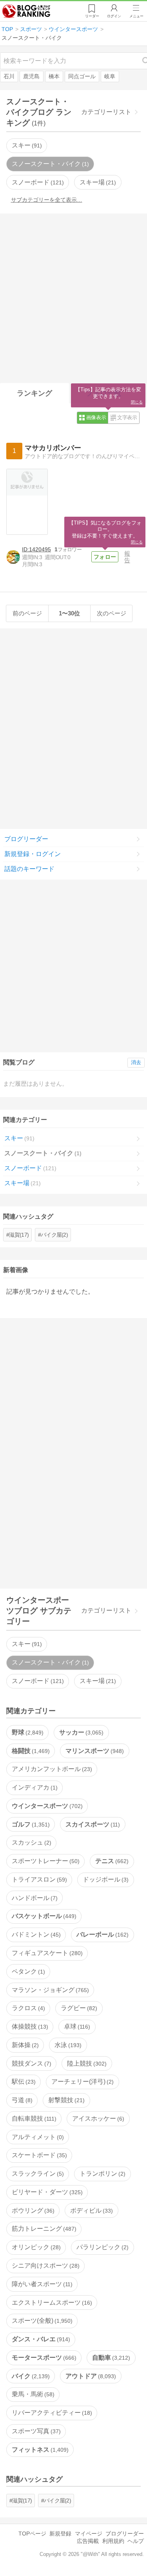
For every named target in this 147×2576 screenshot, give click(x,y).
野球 (27, 1732)
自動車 (110, 2358)
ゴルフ (30, 1824)
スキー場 (97, 182)
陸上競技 (86, 2063)
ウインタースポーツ (46, 1806)
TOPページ (32, 2534)
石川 (9, 76)
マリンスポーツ (94, 1751)
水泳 (67, 2045)
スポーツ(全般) (41, 2321)
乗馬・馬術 (32, 2394)
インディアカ (34, 1787)
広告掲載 (88, 2541)
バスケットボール (43, 1916)
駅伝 (23, 2082)
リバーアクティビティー (51, 2413)
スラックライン (37, 2174)
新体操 (24, 2045)
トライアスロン (38, 1879)
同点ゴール (82, 76)
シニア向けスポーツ (45, 2266)
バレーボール (102, 1934)
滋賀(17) (19, 1235)
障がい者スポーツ (41, 2284)
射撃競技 (65, 2100)
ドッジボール (105, 1879)
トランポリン (102, 2174)
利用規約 (113, 2541)
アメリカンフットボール (51, 1769)
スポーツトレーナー (45, 1861)
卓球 (76, 2026)
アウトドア (90, 2376)
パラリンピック (102, 2247)
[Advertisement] (73, 297)
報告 (127, 557)
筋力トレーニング (43, 2229)
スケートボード (38, 2155)
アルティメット (37, 2137)
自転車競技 (33, 2118)
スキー (26, 145)
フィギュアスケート (46, 1953)
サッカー (80, 1732)
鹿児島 (31, 76)
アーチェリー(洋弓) (82, 2082)
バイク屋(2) (54, 1235)
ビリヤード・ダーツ (46, 2192)
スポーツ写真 (35, 2431)
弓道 (21, 2100)
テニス (111, 1861)
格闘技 (30, 1751)
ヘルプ (136, 2541)
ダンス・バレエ (40, 2339)
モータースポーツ (43, 2358)
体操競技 (29, 2026)
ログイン (114, 16)
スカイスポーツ (92, 1824)
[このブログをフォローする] (105, 557)
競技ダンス (31, 2063)
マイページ (89, 2534)
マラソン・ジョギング (49, 1990)
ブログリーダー (26, 839)
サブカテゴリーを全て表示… (47, 200)
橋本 (54, 76)
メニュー (136, 16)
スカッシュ (31, 1842)
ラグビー (78, 2008)
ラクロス (27, 2008)
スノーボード (37, 182)
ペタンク (27, 1971)
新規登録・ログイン (33, 854)
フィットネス (39, 2450)
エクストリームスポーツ (51, 2303)
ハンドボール (34, 1898)
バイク (30, 2376)
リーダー (92, 16)
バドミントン (35, 1934)
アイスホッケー (97, 2118)
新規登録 (60, 2534)
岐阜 (110, 76)
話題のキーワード (29, 869)
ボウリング (32, 2210)
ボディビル (91, 2210)
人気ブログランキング (26, 11)
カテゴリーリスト (106, 112)
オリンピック (35, 2247)
